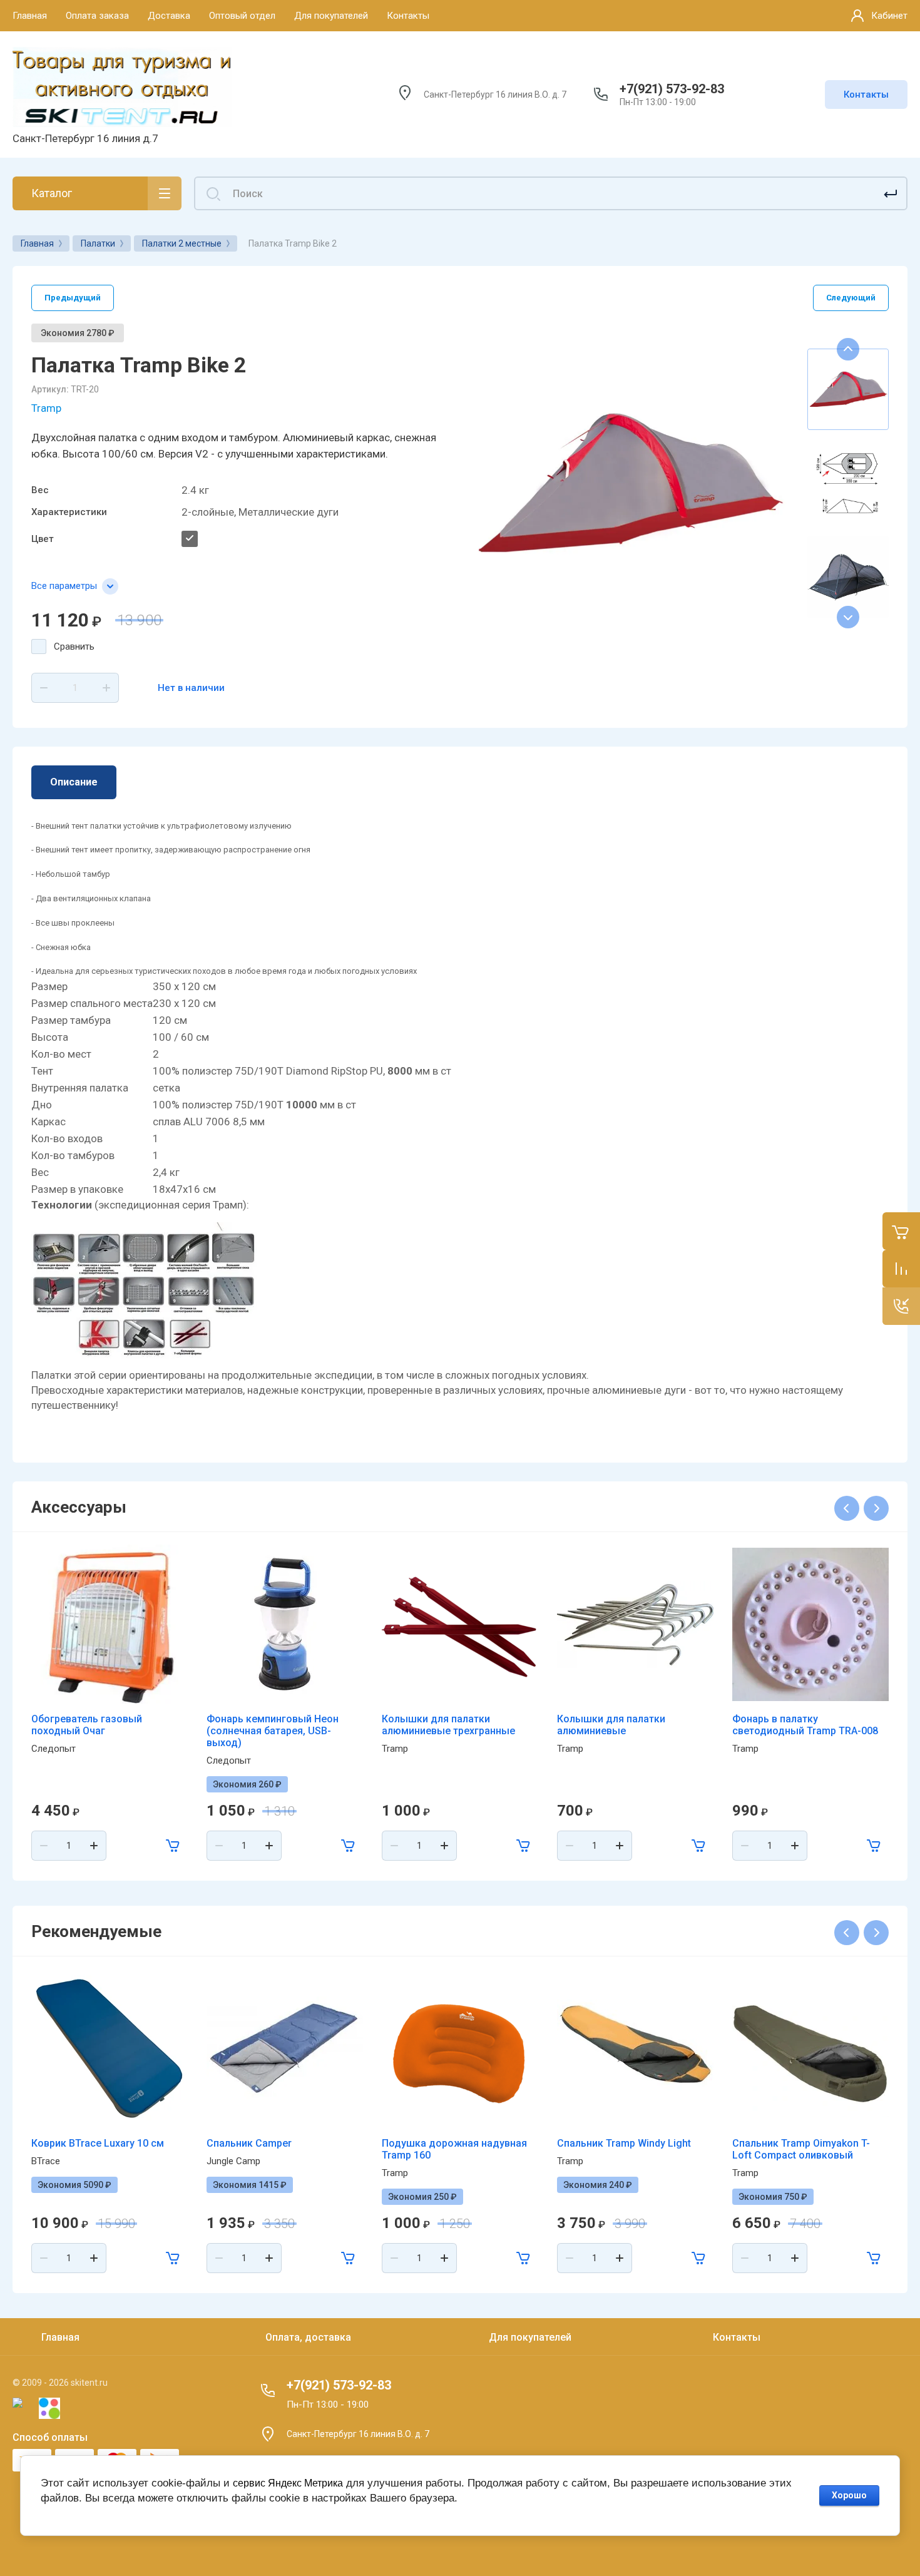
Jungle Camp (233, 2161)
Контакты (866, 95)
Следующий (851, 298)
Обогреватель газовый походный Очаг (87, 1725)
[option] (629, 483)
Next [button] (848, 617)
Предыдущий (73, 298)
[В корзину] (173, 1846)
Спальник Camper (249, 2143)
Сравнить (74, 647)
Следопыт (54, 1749)
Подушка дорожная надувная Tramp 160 (454, 2149)
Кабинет (889, 16)
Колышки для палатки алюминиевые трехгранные (448, 1725)
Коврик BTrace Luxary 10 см (98, 2143)
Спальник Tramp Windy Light (624, 2143)
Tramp (46, 408)
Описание (74, 782)
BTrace (46, 2161)
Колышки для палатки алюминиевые (611, 1725)
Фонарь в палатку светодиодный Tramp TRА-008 (805, 1725)
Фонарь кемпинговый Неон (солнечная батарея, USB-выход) (273, 1731)
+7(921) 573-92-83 (672, 89)
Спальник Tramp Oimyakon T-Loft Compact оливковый (801, 2149)
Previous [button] (848, 349)
